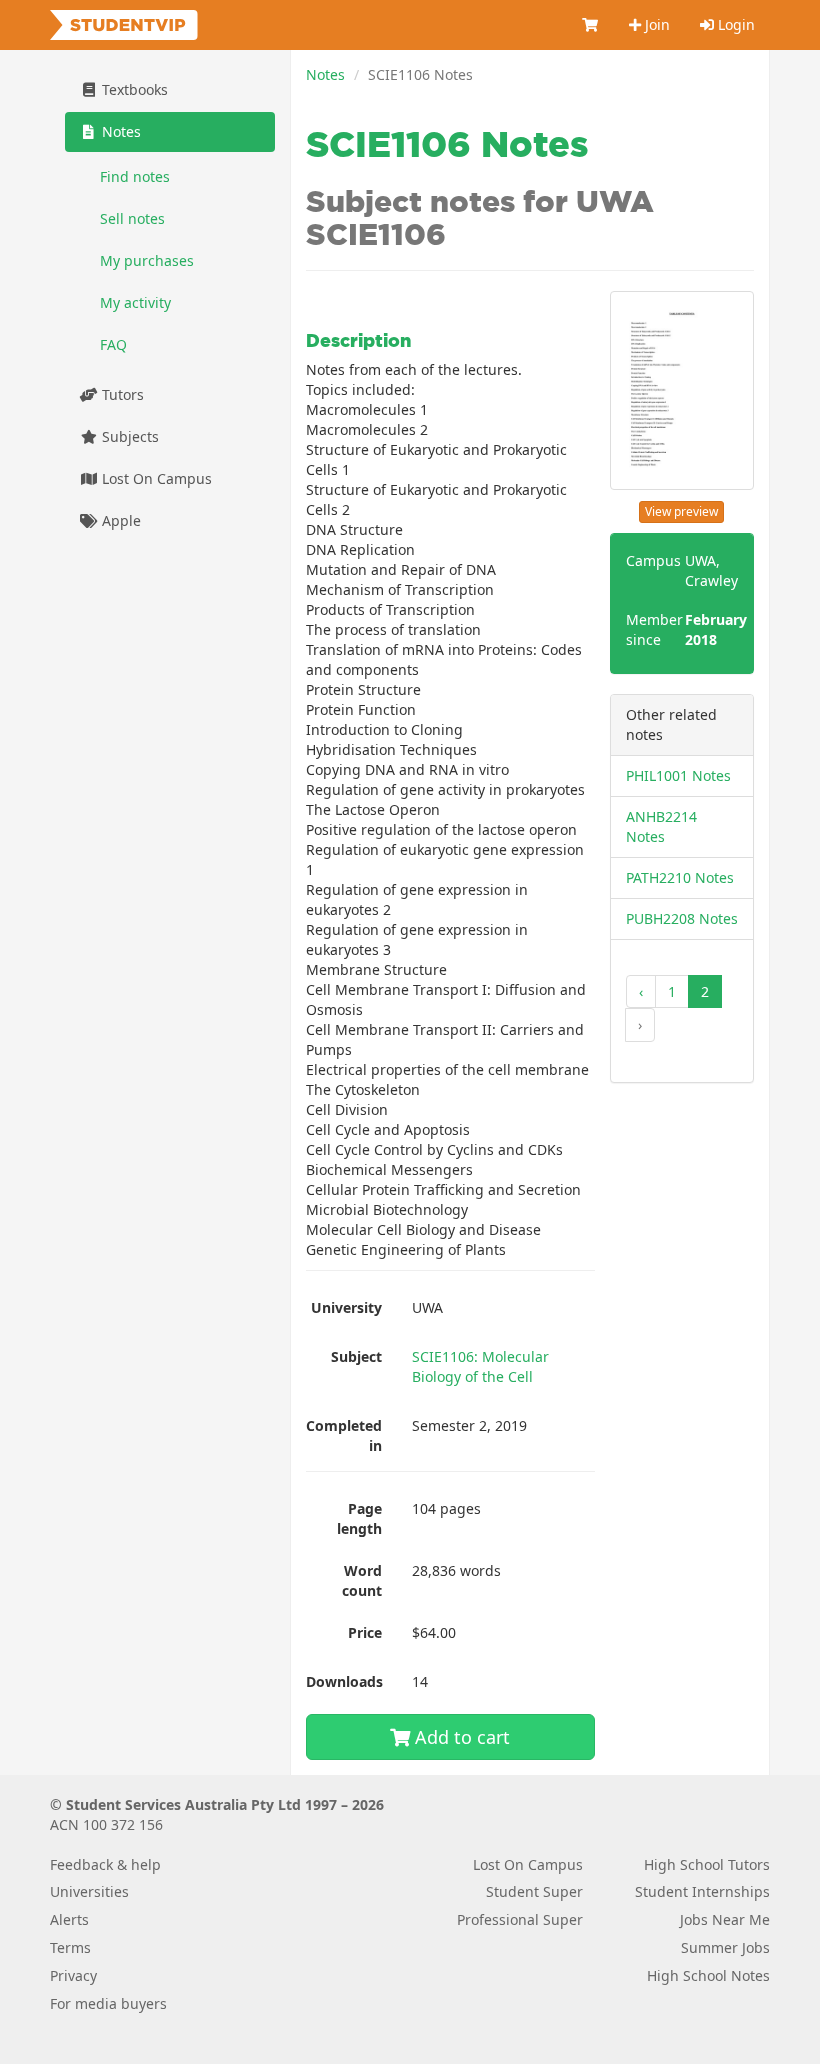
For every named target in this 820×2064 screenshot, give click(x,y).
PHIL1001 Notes (678, 775)
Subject (356, 1356)
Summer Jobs (725, 1947)
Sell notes (132, 218)
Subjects (128, 436)
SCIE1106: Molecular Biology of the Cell (480, 1366)
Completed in (344, 1435)
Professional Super (520, 1919)
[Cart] (591, 25)
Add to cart (460, 1737)
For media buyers (108, 2003)
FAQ (113, 344)
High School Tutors (707, 1864)
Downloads (344, 1681)
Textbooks (133, 89)
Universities (89, 1891)
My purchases (147, 260)
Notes (325, 74)
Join (655, 24)
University (346, 1307)
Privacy (73, 1975)
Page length (359, 1518)
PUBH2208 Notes (682, 918)
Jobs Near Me (725, 1919)
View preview (681, 511)
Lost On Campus (155, 478)
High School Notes (708, 1975)
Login (734, 24)
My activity (135, 302)
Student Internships (702, 1891)
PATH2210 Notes (680, 877)
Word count (362, 1580)
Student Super (534, 1891)
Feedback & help (105, 1864)
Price (365, 1632)
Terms (70, 1947)
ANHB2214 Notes (661, 826)
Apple (119, 520)
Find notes (135, 176)
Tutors (121, 394)
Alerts (69, 1919)
